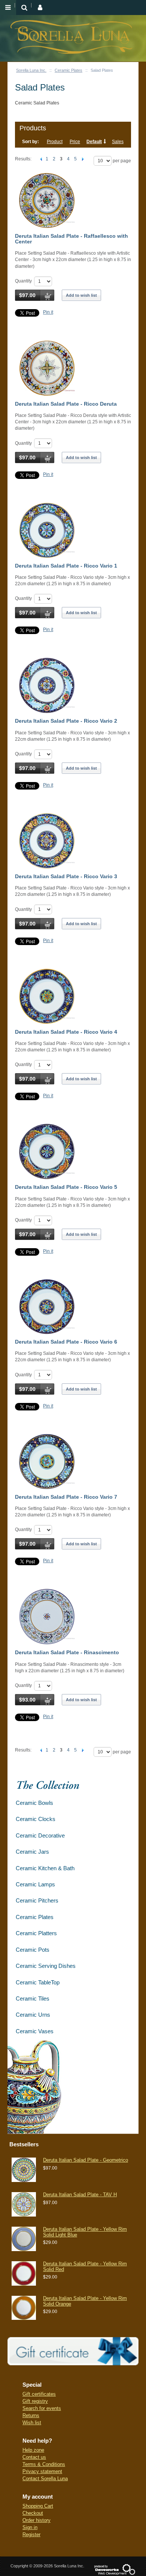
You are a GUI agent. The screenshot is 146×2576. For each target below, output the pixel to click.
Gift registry (35, 2401)
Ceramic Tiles (33, 1998)
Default (94, 142)
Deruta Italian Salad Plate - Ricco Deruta (66, 404)
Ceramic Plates (69, 70)
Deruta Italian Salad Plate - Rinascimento (67, 1652)
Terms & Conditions (44, 2464)
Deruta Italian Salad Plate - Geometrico (86, 2160)
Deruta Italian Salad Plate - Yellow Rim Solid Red (85, 2266)
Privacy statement (42, 2471)
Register (31, 2534)
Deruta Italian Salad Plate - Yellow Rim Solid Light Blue (85, 2232)
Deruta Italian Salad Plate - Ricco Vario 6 (66, 1342)
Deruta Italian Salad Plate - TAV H (80, 2195)
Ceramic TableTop (38, 1982)
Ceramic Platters (36, 1933)
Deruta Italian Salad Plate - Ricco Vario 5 (66, 1187)
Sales (118, 142)
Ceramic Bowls (34, 1803)
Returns (31, 2415)
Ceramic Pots (33, 1950)
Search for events (42, 2408)
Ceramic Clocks (36, 1819)
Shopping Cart (38, 2506)
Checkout (33, 2513)
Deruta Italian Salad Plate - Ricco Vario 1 (66, 566)
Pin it (48, 312)
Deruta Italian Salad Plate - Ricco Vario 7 (66, 1497)
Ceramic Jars (32, 1852)
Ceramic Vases (35, 2031)
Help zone (33, 2450)
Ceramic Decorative (40, 1835)
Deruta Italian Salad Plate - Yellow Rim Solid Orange (85, 2301)
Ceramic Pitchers (37, 1900)
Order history (36, 2520)
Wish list (32, 2423)
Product (55, 142)
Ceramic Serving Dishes (46, 1966)
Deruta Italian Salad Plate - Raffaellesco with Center (72, 239)
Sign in (30, 2527)
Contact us (34, 2457)
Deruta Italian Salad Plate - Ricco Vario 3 (66, 876)
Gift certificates (39, 2394)
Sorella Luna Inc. (31, 70)
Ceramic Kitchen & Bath (45, 1868)
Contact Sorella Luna (45, 2479)
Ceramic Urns (33, 2015)
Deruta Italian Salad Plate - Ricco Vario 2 (66, 721)
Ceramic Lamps (35, 1884)
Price (75, 142)
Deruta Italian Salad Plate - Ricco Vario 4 (66, 1032)
